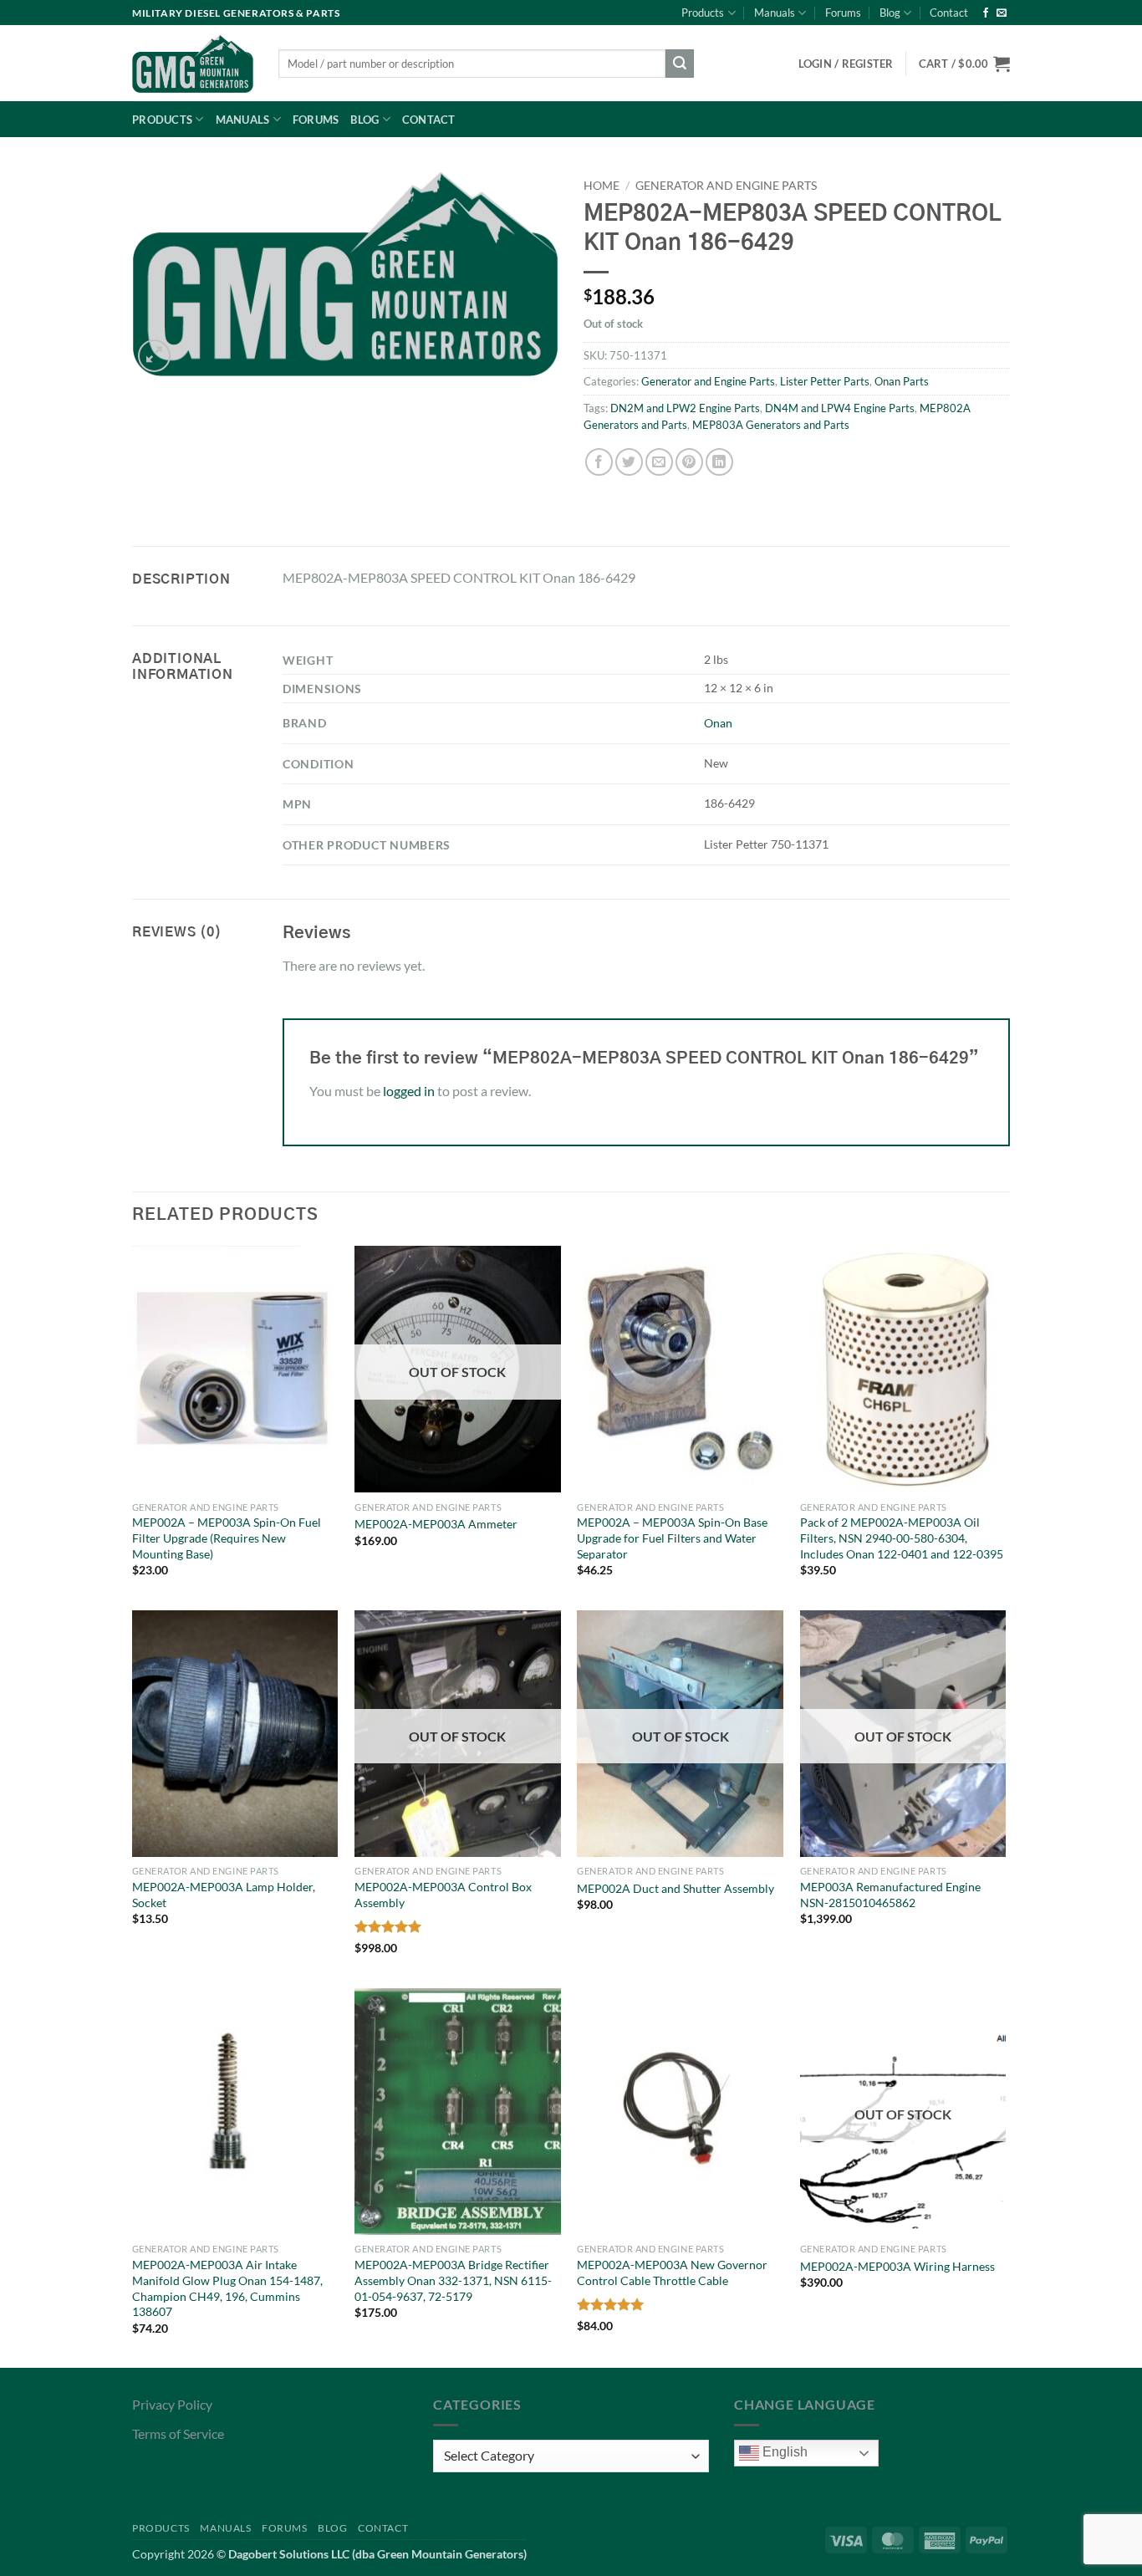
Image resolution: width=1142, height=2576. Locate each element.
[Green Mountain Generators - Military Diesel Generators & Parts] (193, 64)
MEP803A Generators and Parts (771, 425)
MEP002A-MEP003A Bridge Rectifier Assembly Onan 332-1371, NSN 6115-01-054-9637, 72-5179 (453, 2280)
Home (602, 186)
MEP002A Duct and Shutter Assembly (676, 1888)
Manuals (775, 13)
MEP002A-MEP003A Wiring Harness (897, 2266)
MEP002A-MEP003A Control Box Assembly (443, 1895)
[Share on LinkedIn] (719, 462)
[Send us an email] (1002, 13)
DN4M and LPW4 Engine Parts (840, 408)
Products (703, 13)
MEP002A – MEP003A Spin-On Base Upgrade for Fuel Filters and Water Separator (672, 1538)
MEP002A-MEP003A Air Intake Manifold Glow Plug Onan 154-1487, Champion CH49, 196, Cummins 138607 (227, 2288)
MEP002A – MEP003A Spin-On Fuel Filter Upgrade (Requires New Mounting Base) (227, 1538)
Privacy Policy (172, 2404)
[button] (964, 64)
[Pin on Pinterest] (689, 462)
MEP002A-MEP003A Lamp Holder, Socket (224, 1895)
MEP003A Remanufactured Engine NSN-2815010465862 (890, 1895)
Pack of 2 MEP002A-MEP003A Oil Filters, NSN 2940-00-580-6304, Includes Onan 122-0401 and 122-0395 (902, 1538)
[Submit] (680, 64)
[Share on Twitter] (629, 462)
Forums (843, 13)
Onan (718, 723)
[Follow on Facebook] (986, 13)
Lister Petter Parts (825, 381)
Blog (890, 13)
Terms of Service (178, 2433)
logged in (409, 1091)
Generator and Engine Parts (726, 186)
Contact (949, 13)
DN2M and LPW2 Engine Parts (685, 408)
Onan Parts (902, 381)
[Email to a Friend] (659, 462)
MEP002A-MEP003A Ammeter (436, 1524)
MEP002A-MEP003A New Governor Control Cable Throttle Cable (672, 2272)
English (783, 2452)
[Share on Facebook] (599, 462)
